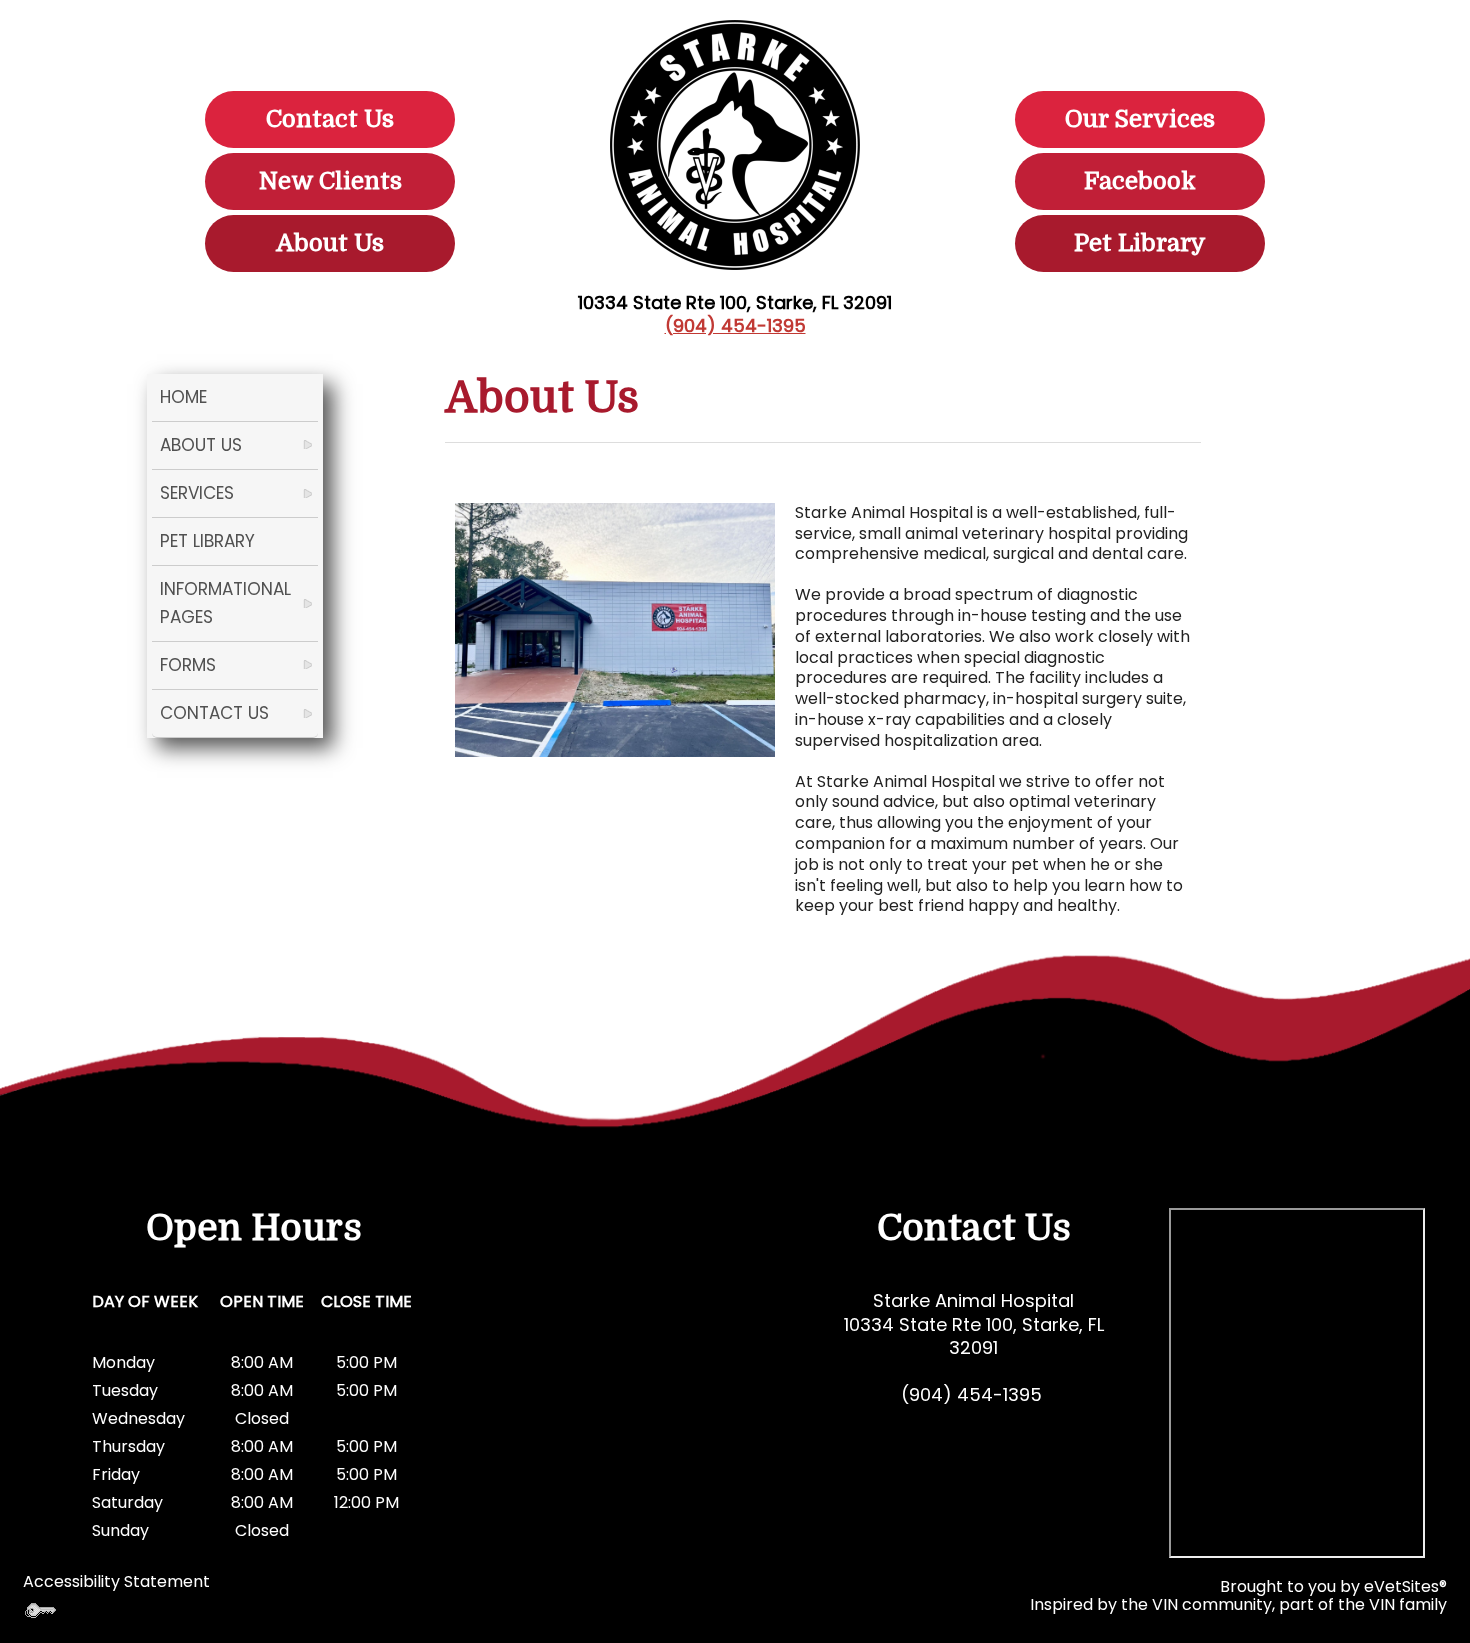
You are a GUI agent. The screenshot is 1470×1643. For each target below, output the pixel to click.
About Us (330, 243)
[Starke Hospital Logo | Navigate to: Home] (735, 145)
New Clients (330, 181)
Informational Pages (225, 602)
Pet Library (1140, 243)
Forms (188, 665)
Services (197, 493)
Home (183, 397)
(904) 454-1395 (735, 325)
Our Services (1140, 119)
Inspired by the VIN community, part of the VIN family (1238, 1604)
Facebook (1140, 181)
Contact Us (330, 119)
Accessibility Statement (116, 1581)
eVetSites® (1405, 1586)
